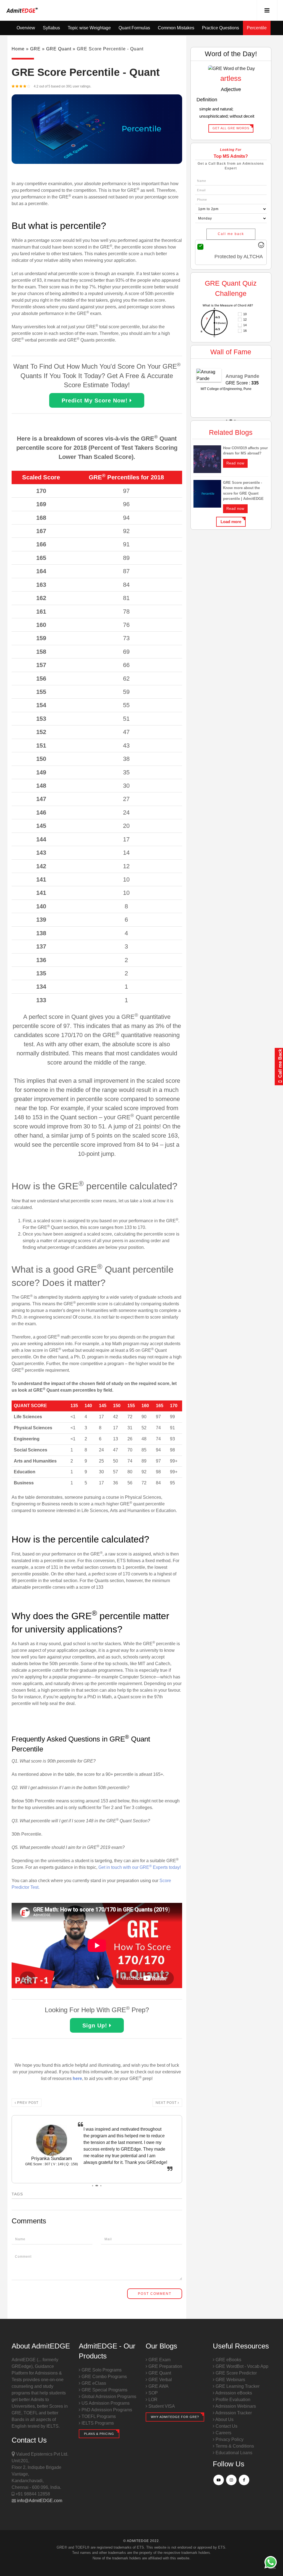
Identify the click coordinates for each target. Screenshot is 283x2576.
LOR (152, 2400)
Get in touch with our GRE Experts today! (140, 1867)
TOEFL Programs (98, 2416)
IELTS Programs (97, 2423)
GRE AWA (158, 2386)
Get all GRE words (231, 128)
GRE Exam (159, 2360)
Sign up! (96, 2025)
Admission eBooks (233, 2393)
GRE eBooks (228, 2360)
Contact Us (226, 2426)
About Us (224, 2419)
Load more (231, 522)
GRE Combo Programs (104, 2377)
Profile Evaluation (232, 2400)
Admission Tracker (233, 2413)
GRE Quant (59, 49)
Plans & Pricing (99, 2434)
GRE (35, 49)
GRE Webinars (230, 2380)
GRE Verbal (160, 2380)
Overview (26, 28)
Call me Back (280, 1064)
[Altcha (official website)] (261, 246)
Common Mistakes (176, 28)
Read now (235, 463)
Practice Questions (221, 28)
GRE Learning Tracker (237, 2386)
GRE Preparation (165, 2366)
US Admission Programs (105, 2403)
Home (18, 49)
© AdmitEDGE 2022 (141, 2541)
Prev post (27, 2103)
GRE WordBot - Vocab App (241, 2366)
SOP (153, 2393)
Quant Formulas (134, 28)
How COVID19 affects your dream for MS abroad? (245, 451)
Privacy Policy (229, 2439)
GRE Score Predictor (236, 2373)
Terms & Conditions (234, 2446)
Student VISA (161, 2406)
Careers (223, 2433)
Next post (167, 2103)
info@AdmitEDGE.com (39, 2501)
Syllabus (51, 28)
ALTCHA (253, 257)
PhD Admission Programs (106, 2410)
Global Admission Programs (108, 2397)
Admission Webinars (235, 2406)
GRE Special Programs (104, 2390)
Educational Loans (233, 2453)
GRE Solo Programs (101, 2370)
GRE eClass (93, 2383)
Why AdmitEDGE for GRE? (175, 2417)
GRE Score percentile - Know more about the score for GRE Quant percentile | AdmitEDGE (243, 491)
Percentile (257, 28)
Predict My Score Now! (96, 401)
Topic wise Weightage (89, 28)
